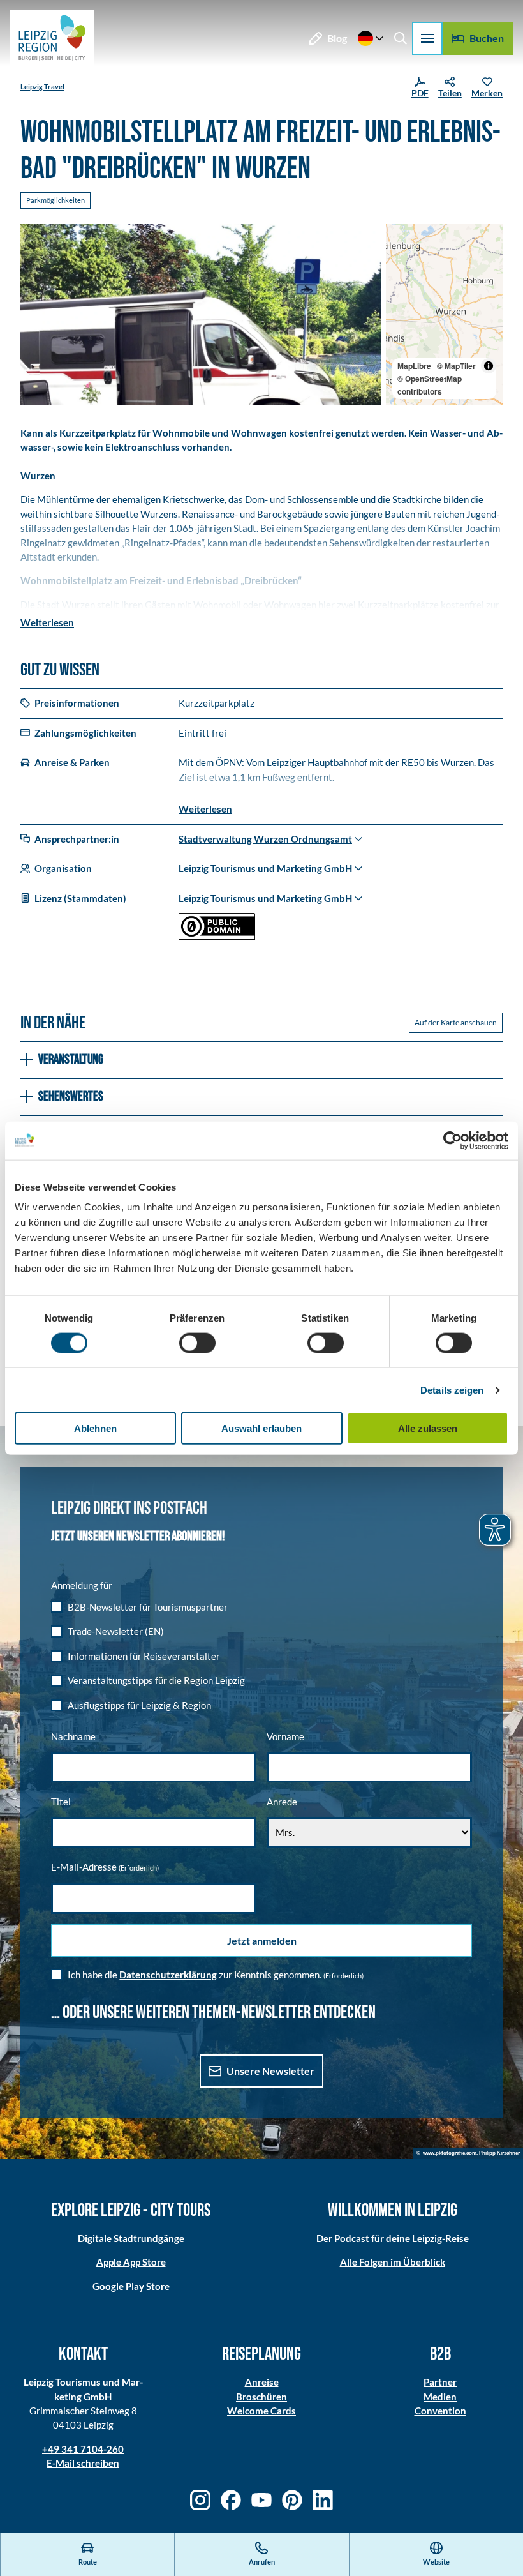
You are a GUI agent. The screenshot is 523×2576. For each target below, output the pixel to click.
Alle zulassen (428, 1428)
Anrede (282, 1802)
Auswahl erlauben (261, 1428)
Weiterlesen (47, 622)
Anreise (262, 2382)
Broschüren (261, 2397)
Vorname (285, 1736)
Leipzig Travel (42, 87)
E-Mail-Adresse (105, 1867)
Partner (440, 2382)
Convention (440, 2411)
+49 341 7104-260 (83, 2449)
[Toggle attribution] (489, 366)
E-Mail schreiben (83, 2463)
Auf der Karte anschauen (456, 1022)
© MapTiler (456, 366)
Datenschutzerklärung (168, 1975)
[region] (444, 315)
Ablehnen (95, 1428)
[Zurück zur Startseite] (52, 38)
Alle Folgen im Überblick (393, 2262)
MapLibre (414, 366)
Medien (440, 2397)
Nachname (73, 1736)
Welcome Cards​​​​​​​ (261, 2411)
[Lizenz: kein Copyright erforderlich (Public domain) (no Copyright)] (217, 936)
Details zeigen (452, 1390)
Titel (61, 1802)
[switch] (197, 1343)
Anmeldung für (82, 1585)
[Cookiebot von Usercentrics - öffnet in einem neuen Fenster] (453, 1140)
